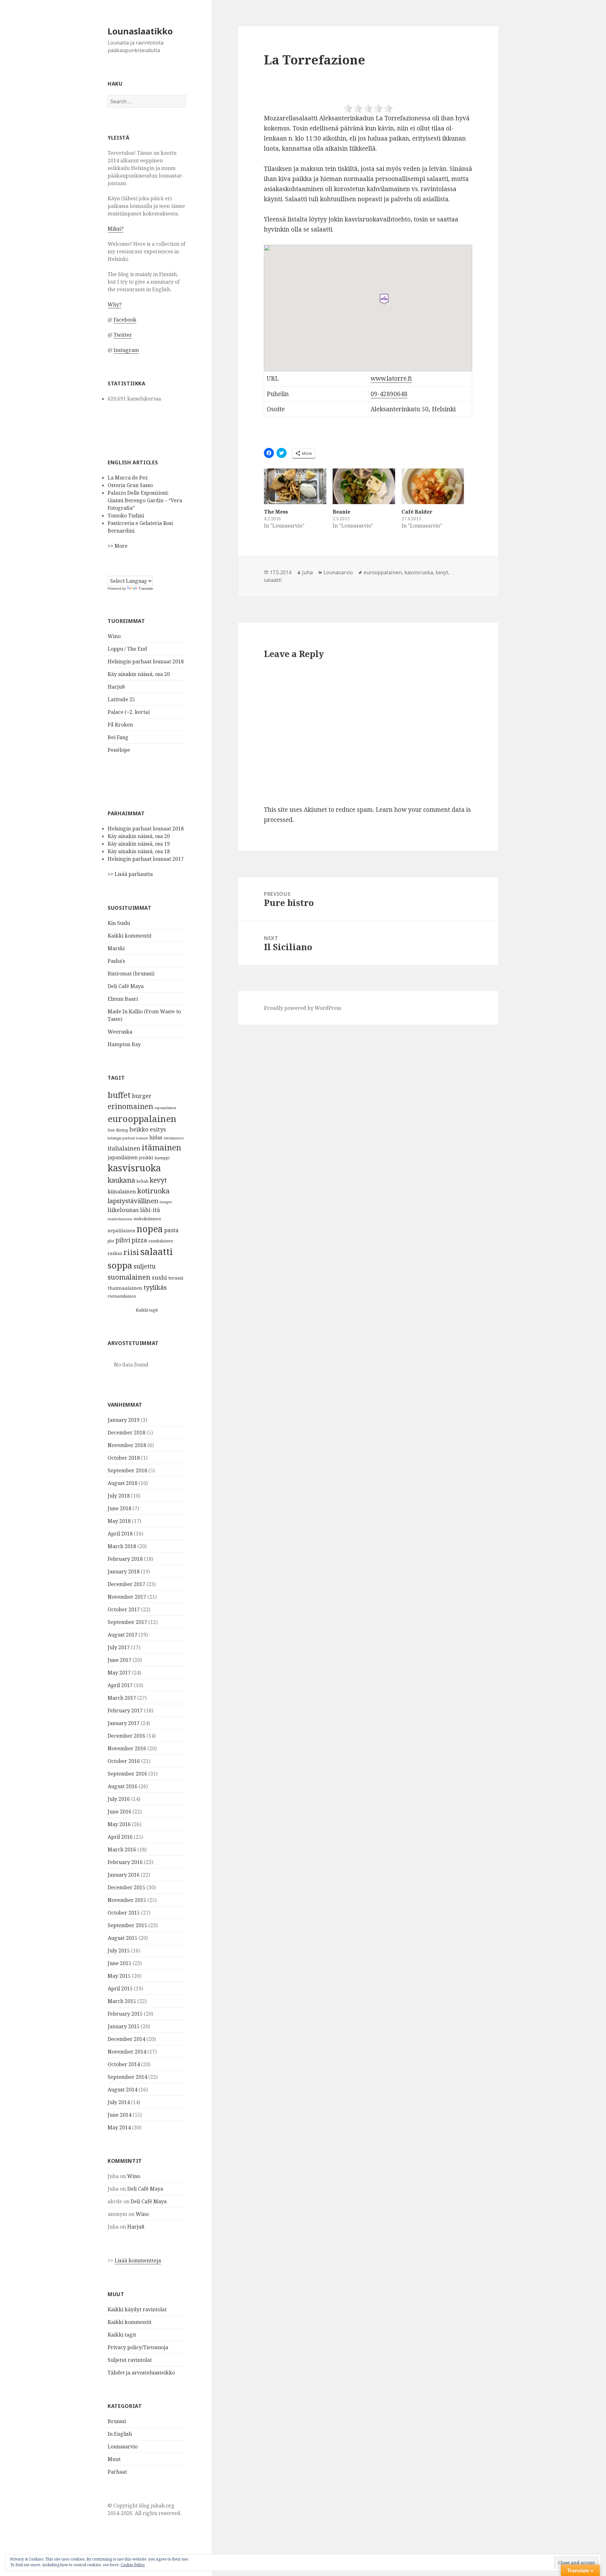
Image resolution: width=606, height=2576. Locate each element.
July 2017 (119, 1647)
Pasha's (116, 961)
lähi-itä (150, 1210)
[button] (384, 299)
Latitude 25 (121, 699)
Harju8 (116, 687)
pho (111, 1241)
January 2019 (124, 1420)
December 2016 (126, 1736)
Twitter (123, 335)
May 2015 (119, 1976)
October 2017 (124, 1609)
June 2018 (119, 1508)
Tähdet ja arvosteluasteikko (141, 2373)
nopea (150, 1229)
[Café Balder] (433, 486)
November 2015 (127, 1900)
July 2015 (119, 1951)
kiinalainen (122, 1191)
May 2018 (119, 1521)
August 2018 (122, 1483)
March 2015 (122, 2001)
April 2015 (120, 1988)
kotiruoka (154, 1191)
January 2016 (124, 1875)
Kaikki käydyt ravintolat (137, 2309)
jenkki (146, 1157)
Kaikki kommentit (130, 936)
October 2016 (124, 1761)
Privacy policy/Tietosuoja (138, 2347)
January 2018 (124, 1572)
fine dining (118, 1130)
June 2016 (119, 1812)
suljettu (145, 1266)
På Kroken (120, 725)
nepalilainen (122, 1231)
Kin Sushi (119, 923)
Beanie (342, 512)
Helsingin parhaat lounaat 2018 (146, 661)
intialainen (174, 1138)
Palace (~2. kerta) (129, 712)
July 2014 (119, 2102)
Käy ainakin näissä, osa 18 (139, 851)
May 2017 (119, 1673)
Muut (114, 2459)
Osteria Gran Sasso (130, 485)
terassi (176, 1278)
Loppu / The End (127, 649)
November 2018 (127, 1445)
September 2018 (127, 1470)
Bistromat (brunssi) (131, 974)
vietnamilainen (122, 1296)
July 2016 (119, 1799)
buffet (119, 1095)
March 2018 (122, 1546)
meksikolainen (147, 1219)
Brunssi (117, 2421)
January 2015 (124, 2026)
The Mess (276, 512)
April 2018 (120, 1534)
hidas (156, 1137)
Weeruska (120, 1032)
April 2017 (120, 1685)
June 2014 (119, 2115)
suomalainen (129, 1277)
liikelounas (123, 1210)
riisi (131, 1252)
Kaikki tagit (147, 1310)
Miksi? (116, 229)
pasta (171, 1230)
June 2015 (119, 1963)
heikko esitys (148, 1129)
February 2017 (125, 1710)
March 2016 (122, 1849)
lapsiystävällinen (133, 1201)
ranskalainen (161, 1241)
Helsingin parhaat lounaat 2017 (146, 859)
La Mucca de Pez (128, 478)
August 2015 (122, 1938)
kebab (142, 1181)
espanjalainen (165, 1108)
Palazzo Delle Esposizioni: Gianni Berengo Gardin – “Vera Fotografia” (145, 500)
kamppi (162, 1158)
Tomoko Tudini (126, 516)
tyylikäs (155, 1287)
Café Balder (417, 512)
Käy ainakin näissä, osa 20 (139, 674)
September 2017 (127, 1622)
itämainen (161, 1147)
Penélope (119, 750)
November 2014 (127, 2052)
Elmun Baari (123, 999)
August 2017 (122, 1635)
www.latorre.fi (391, 378)
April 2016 (120, 1837)
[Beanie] (364, 486)
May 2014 (119, 2127)
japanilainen (123, 1157)
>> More (118, 546)
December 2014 (126, 2039)
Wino (114, 636)
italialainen (124, 1148)
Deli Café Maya (126, 986)
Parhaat (117, 2472)
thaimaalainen (125, 1288)
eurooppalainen (142, 1119)
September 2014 (127, 2077)
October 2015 (124, 1913)
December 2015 (126, 1887)
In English (120, 2434)
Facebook (125, 320)
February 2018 (125, 1559)
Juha (307, 572)
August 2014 (122, 2090)
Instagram (126, 350)
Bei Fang (118, 737)
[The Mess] (295, 486)
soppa (120, 1265)
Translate (146, 588)
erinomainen (130, 1106)
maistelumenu (120, 1219)
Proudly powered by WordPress (303, 1008)
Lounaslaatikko (140, 31)
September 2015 (127, 1925)
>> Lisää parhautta (130, 874)
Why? (115, 305)
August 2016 (122, 1786)
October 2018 (124, 1458)
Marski (116, 948)
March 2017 (122, 1698)
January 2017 (124, 1723)
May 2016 (119, 1824)
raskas (115, 1253)
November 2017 (127, 1597)
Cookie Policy (133, 2565)
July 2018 (119, 1496)
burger (142, 1096)
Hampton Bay (124, 1044)
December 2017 (126, 1584)
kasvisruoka (134, 1168)
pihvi (123, 1240)
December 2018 (126, 1433)
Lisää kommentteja (138, 2260)
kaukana (121, 1180)
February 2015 (125, 2014)
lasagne (166, 1202)
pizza (139, 1240)
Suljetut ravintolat (130, 2360)
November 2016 (127, 1748)
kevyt (158, 1180)
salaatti (157, 1252)
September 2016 (127, 1774)
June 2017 (119, 1660)
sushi (159, 1277)
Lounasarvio (123, 2446)
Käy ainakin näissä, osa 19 (139, 844)
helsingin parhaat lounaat (128, 1138)
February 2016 (125, 1862)
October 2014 (124, 2064)
